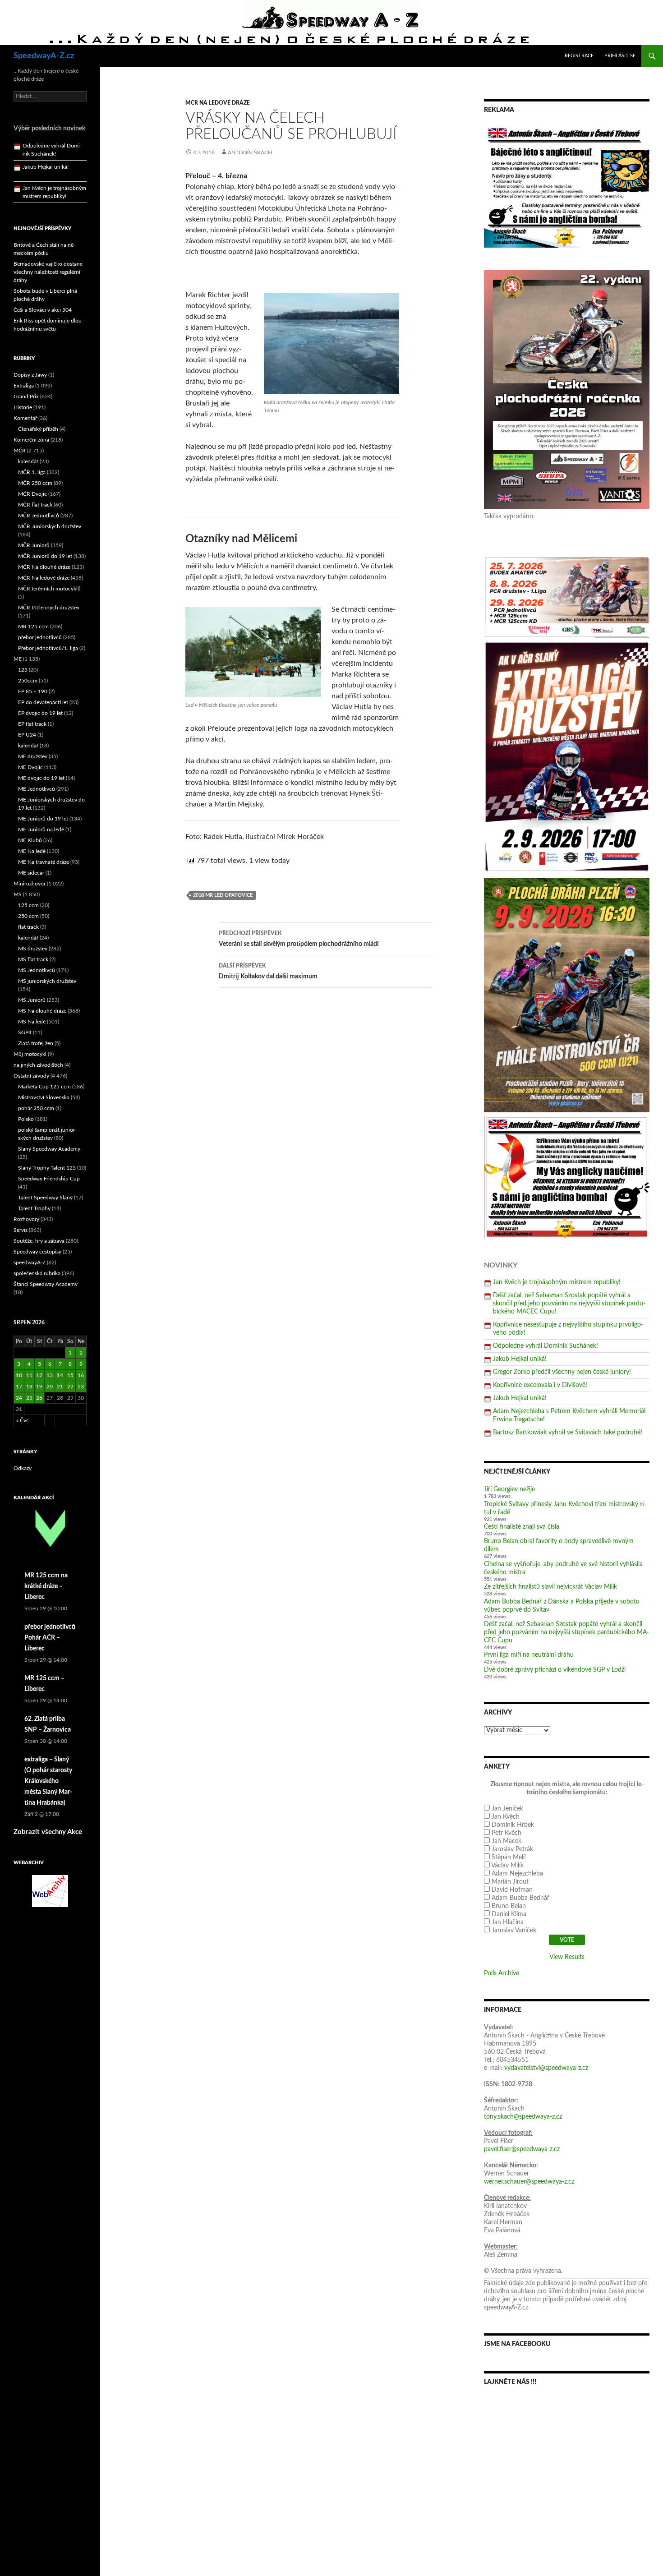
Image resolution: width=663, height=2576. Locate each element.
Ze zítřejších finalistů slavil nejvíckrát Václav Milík (550, 1587)
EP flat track (32, 724)
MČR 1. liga (32, 472)
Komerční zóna (31, 440)
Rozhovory (26, 1219)
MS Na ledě (32, 1022)
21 (60, 1387)
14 (60, 1375)
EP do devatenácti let (43, 702)
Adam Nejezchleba (517, 1874)
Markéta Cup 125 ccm (44, 1087)
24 (19, 1398)
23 (81, 1387)
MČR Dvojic (32, 494)
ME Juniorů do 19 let (43, 819)
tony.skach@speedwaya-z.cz (523, 2117)
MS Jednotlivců (37, 970)
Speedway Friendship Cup (49, 1179)
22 (70, 1387)
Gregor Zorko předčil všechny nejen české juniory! (562, 1372)
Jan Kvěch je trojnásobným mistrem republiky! (557, 1282)
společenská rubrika (37, 1273)
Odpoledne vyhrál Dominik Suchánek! (546, 1346)
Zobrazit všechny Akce (48, 1832)
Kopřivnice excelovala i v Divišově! (540, 1385)
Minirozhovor (30, 884)
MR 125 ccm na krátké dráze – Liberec (46, 1586)
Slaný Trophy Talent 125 (47, 1168)
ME (18, 659)
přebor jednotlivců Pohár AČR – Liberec (50, 1638)
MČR (20, 451)
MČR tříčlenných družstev (49, 608)
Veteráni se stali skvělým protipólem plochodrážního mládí (299, 939)
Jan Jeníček (507, 1809)
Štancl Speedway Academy (46, 1284)
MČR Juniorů (34, 545)
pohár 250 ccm (36, 1108)
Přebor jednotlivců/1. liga (48, 648)
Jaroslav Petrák (512, 1849)
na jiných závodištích (38, 1065)
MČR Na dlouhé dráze (44, 567)
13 (50, 1375)
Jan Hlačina (508, 1922)
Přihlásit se (620, 56)
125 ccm (28, 905)
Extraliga (24, 386)
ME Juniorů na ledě (41, 829)
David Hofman (512, 1890)
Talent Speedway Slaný (45, 1198)
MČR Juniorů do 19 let (45, 556)
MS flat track (33, 959)
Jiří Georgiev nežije (509, 1489)
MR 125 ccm (33, 627)
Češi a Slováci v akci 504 (43, 310)
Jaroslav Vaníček (514, 1931)
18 (29, 1387)
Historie (23, 407)
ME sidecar (31, 873)
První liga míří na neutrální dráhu (529, 1655)
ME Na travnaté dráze (44, 862)
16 (81, 1375)
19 (39, 1387)
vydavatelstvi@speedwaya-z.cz (546, 2068)
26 (39, 1398)
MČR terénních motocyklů (49, 589)
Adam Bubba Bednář (520, 1898)
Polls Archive (502, 1973)
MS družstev (33, 949)
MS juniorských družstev (47, 981)
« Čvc (23, 1420)
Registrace (579, 56)
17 (19, 1387)
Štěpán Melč (509, 1857)
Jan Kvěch (506, 1817)
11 (29, 1375)
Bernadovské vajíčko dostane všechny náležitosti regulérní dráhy (48, 272)
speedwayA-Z (30, 1263)
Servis (21, 1230)
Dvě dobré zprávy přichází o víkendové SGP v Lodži (555, 1670)
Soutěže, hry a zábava (39, 1241)
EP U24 (27, 735)
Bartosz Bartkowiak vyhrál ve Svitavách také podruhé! (568, 1433)
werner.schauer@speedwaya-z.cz (529, 2182)
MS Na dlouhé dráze (42, 1011)
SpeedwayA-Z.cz (44, 56)
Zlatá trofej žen (36, 1043)
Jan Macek (506, 1841)
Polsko (26, 1119)
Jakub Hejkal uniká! (520, 1359)
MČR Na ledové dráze (218, 103)
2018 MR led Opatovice (223, 895)
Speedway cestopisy (37, 1252)
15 (70, 1375)
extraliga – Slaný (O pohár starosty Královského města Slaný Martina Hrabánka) (48, 1781)
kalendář (28, 461)
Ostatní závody (31, 1076)
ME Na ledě (32, 851)
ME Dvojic (30, 767)
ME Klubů (30, 840)
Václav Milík (507, 1866)
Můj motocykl (30, 1054)
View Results (567, 1957)
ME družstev (33, 756)
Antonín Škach (250, 152)
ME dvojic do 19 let (41, 778)
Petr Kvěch (506, 1833)
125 (23, 670)
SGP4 (25, 1032)
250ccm (28, 681)
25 (29, 1398)
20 (50, 1387)
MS (18, 894)
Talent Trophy (34, 1208)
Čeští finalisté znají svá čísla (522, 1527)
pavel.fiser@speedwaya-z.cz (522, 2149)
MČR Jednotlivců (39, 516)
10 (19, 1375)
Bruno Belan (509, 1906)
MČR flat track (35, 505)
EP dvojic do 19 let (40, 713)
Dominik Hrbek (513, 1825)
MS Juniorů (32, 1000)
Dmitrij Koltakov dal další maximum (268, 971)
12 (39, 1375)
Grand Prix (26, 396)
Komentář (25, 418)
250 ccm (28, 916)
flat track (28, 927)
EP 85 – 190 (33, 691)
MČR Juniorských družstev (50, 526)
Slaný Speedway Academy (49, 1149)
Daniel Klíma (509, 1914)
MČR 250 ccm (35, 483)
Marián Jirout (510, 1882)
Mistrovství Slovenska (44, 1097)
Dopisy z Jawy (30, 375)
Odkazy (23, 1468)
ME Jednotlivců (37, 789)
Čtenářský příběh (38, 429)
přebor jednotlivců (40, 637)
